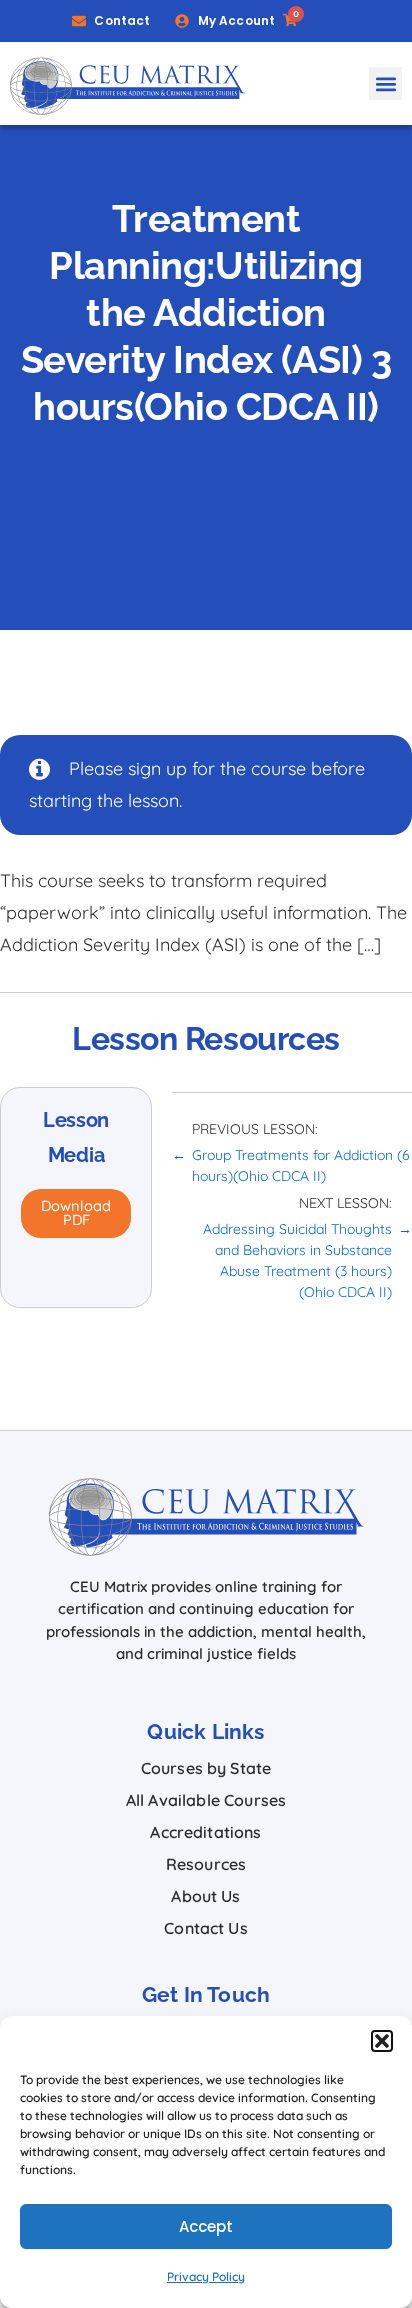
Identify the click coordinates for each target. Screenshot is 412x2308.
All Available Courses (206, 1800)
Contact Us (206, 1928)
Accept (206, 2226)
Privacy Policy (206, 2276)
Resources (206, 1864)
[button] (382, 2041)
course (278, 768)
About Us (205, 1896)
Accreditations (205, 1832)
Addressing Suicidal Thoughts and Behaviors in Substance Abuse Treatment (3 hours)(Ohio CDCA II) (297, 1260)
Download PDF (76, 1213)
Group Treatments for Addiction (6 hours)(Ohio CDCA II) (301, 1165)
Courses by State (206, 1768)
